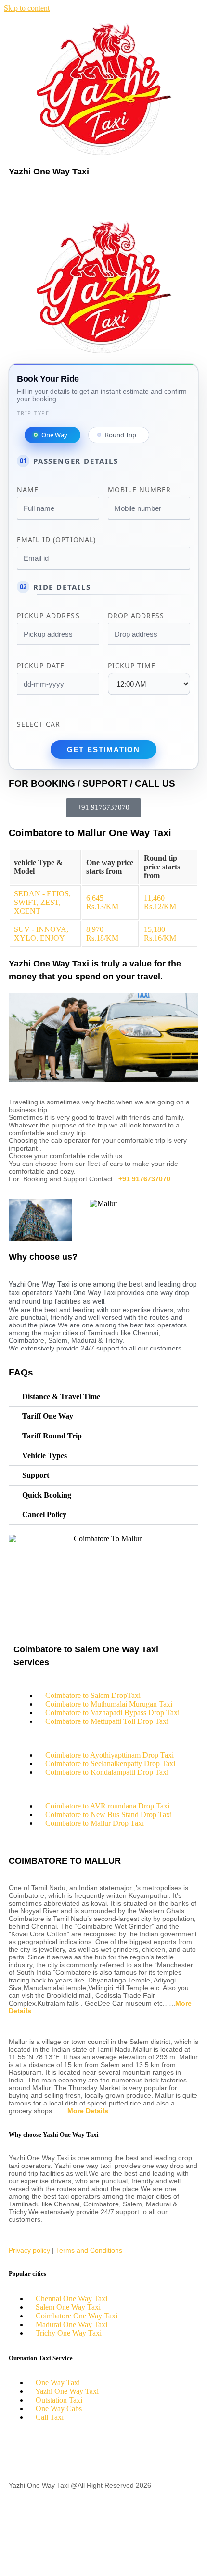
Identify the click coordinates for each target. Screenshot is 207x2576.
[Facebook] (21, 2451)
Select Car (39, 724)
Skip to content (27, 8)
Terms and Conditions (89, 2250)
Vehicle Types (45, 1455)
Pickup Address (48, 615)
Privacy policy (29, 2250)
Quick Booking (47, 1495)
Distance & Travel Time (61, 1396)
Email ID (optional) (56, 539)
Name (28, 489)
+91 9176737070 (144, 1179)
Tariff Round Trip (52, 1436)
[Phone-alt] (21, 2518)
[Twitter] (47, 2451)
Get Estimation (103, 749)
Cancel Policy (44, 1515)
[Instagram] (99, 2451)
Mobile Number (140, 489)
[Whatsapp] (21, 2553)
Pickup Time (132, 665)
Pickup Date (41, 665)
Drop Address (136, 615)
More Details (88, 2111)
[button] (103, 197)
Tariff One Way (48, 1416)
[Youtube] (73, 2451)
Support (36, 1475)
